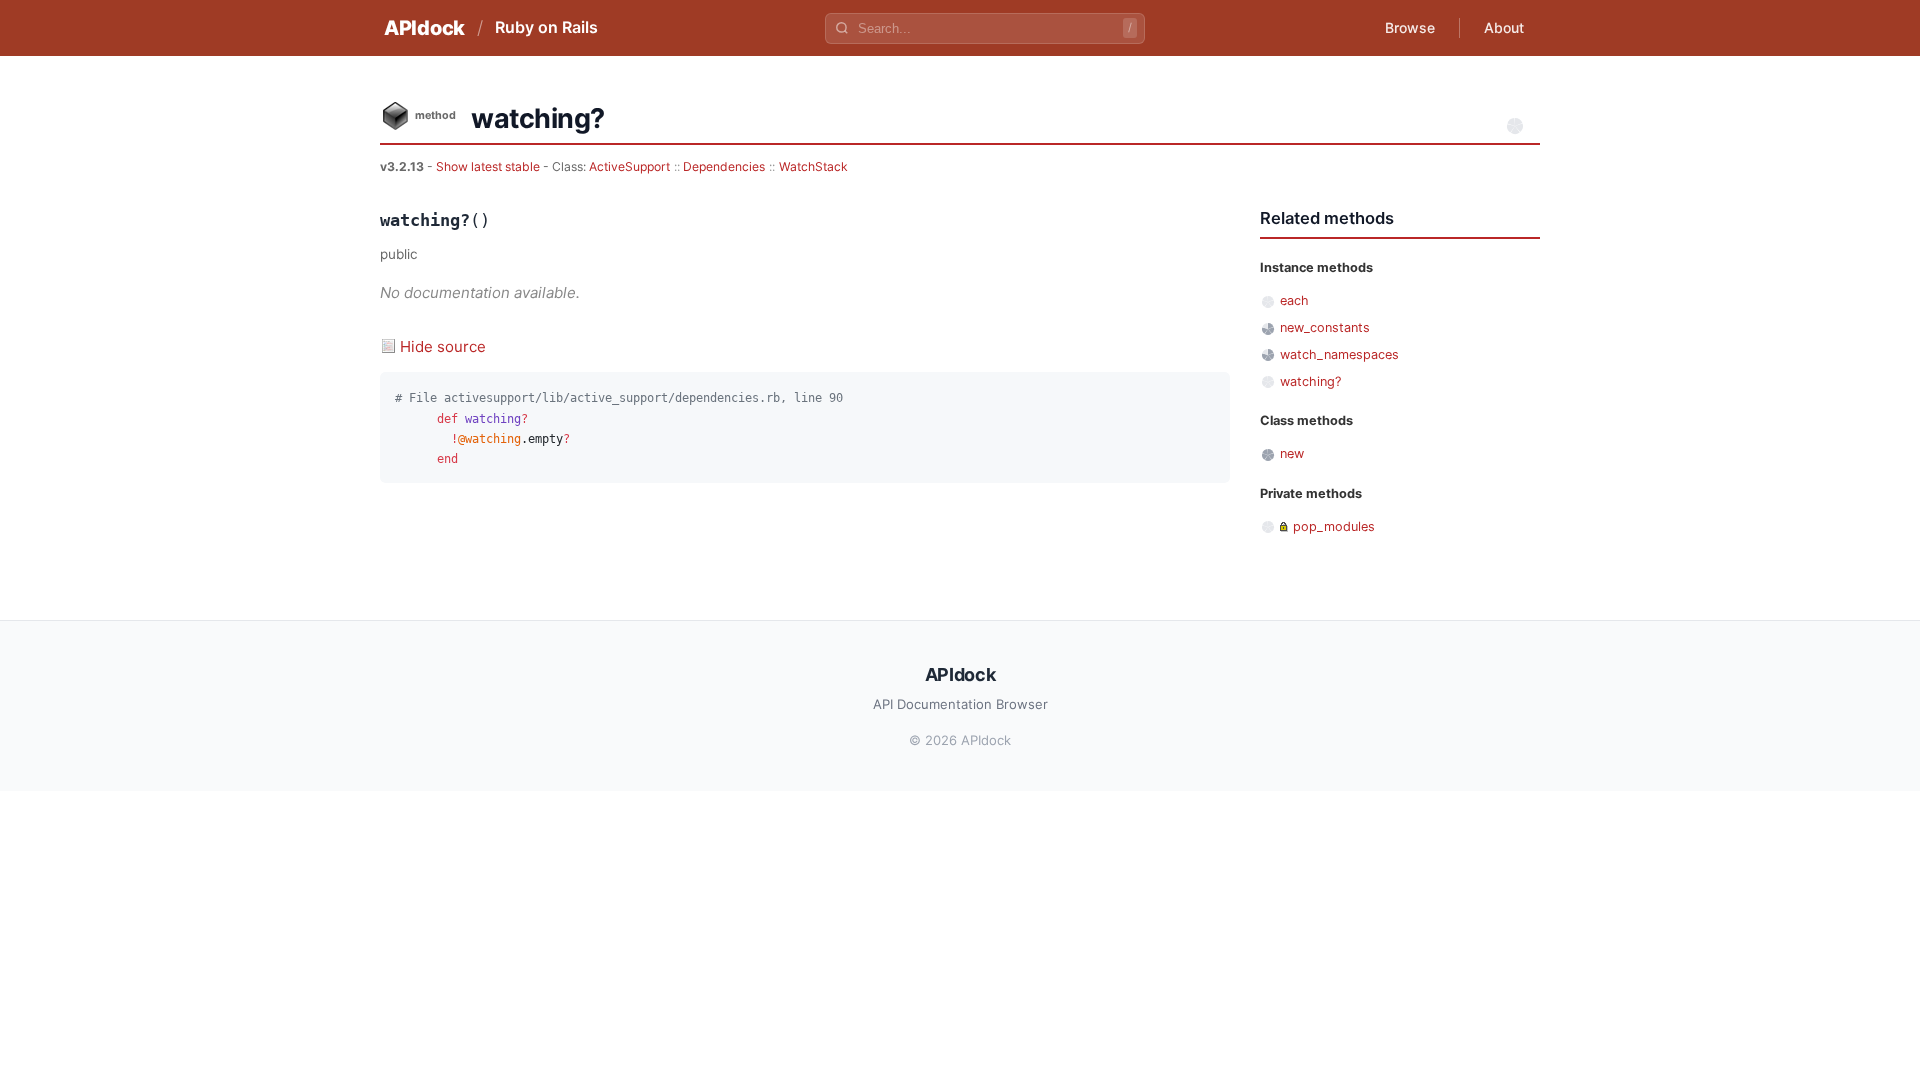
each (1294, 300)
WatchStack (813, 166)
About (1504, 27)
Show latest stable (489, 166)
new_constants (1325, 327)
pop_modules (1334, 526)
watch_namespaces (1339, 354)
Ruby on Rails (546, 27)
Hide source (443, 346)
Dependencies (724, 166)
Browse (1410, 27)
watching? (1310, 381)
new (1292, 453)
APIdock (424, 28)
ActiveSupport (629, 166)
